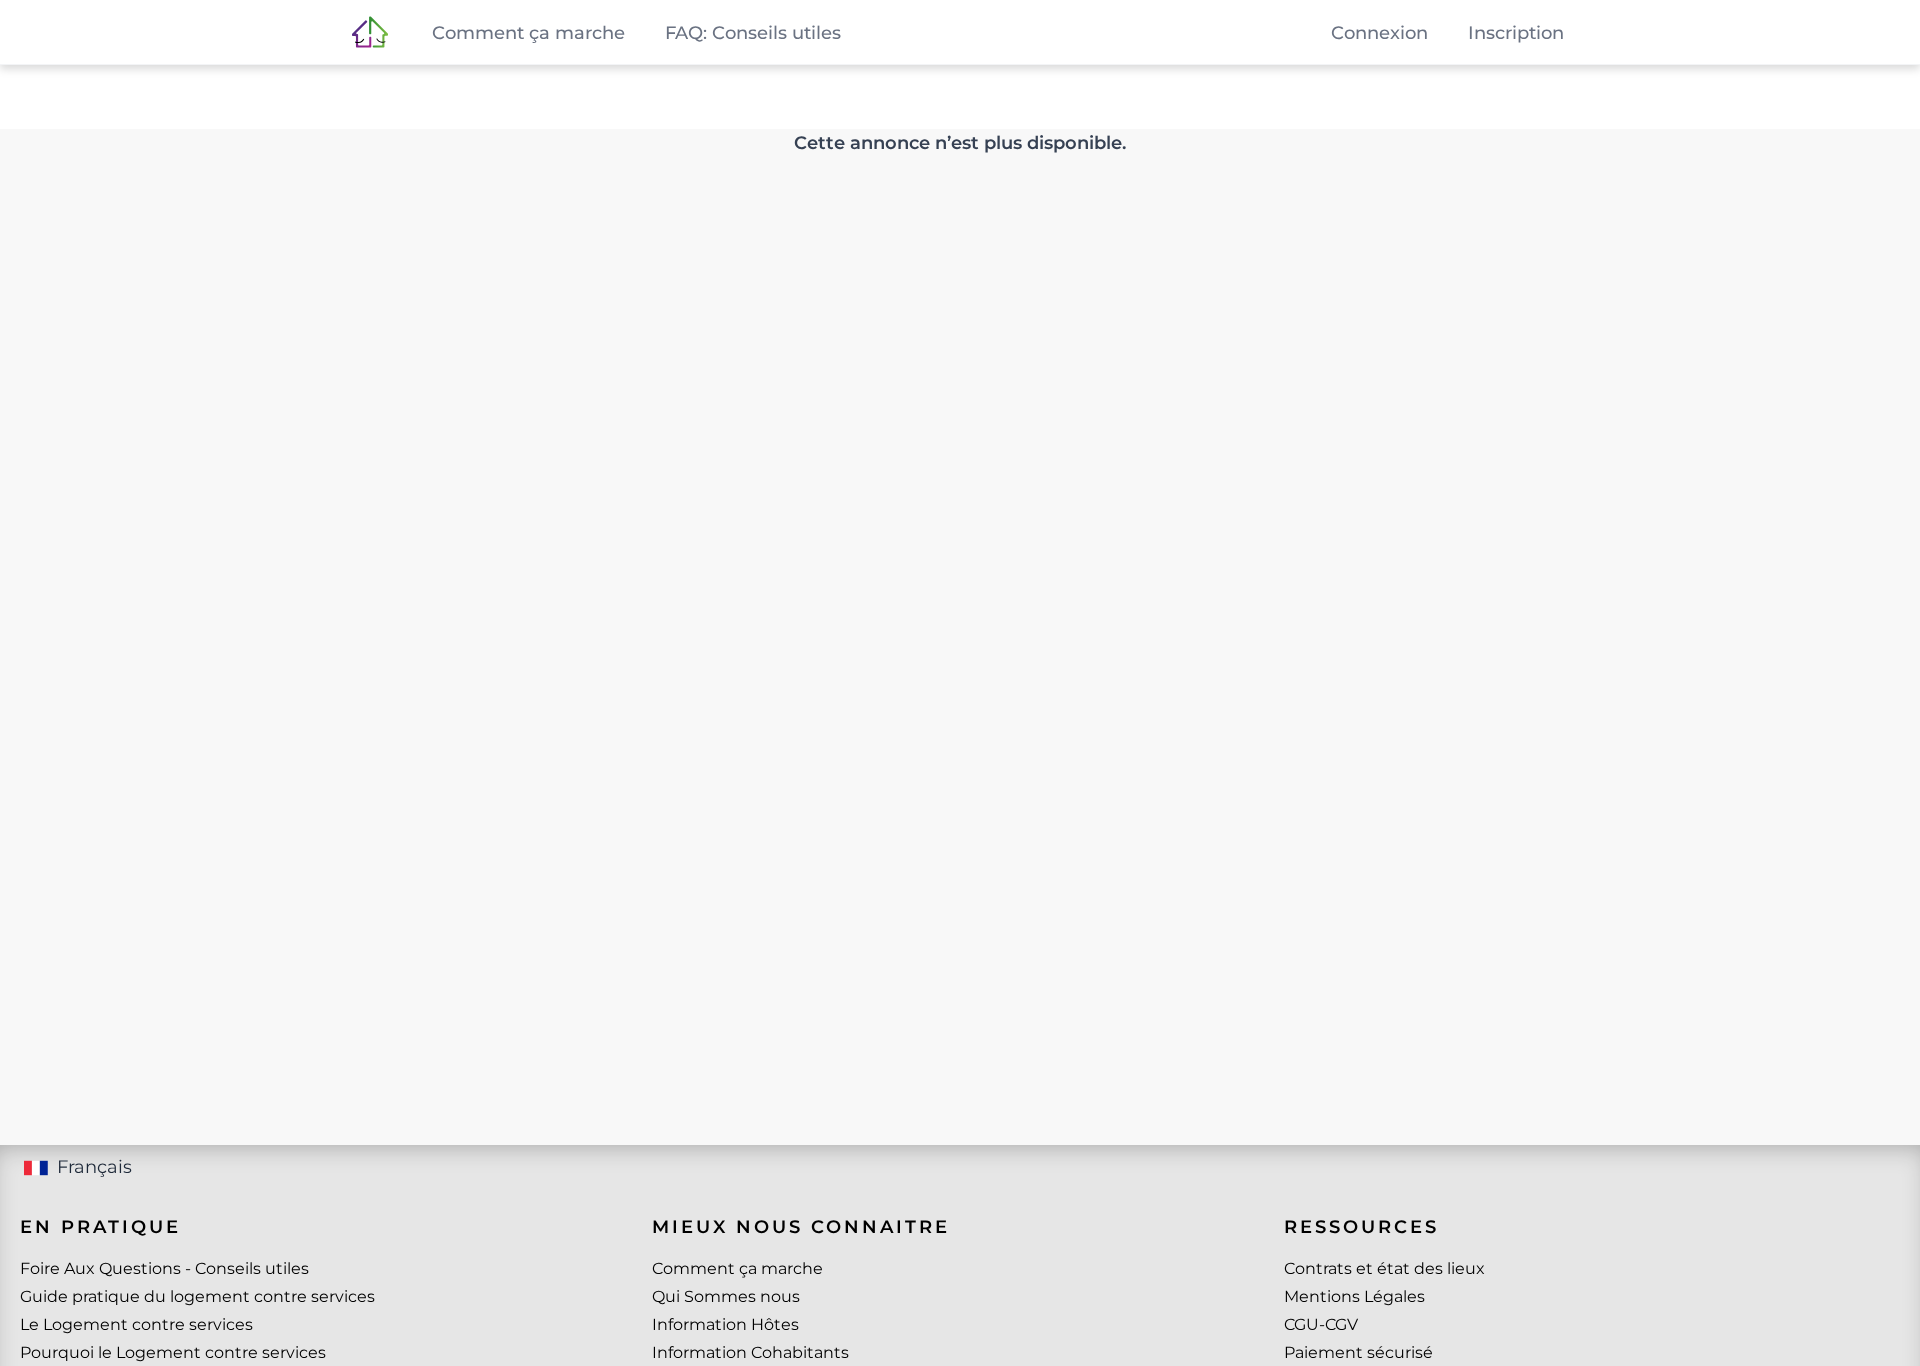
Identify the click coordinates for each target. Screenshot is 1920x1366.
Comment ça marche (737, 1268)
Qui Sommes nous (726, 1296)
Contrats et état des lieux (1384, 1268)
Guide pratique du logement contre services (197, 1296)
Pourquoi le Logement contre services (173, 1352)
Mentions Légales (1354, 1296)
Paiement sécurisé (1358, 1352)
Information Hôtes (725, 1324)
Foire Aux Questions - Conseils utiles (164, 1268)
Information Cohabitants (750, 1352)
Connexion (1379, 33)
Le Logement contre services (136, 1324)
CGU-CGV (1321, 1324)
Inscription (1516, 33)
